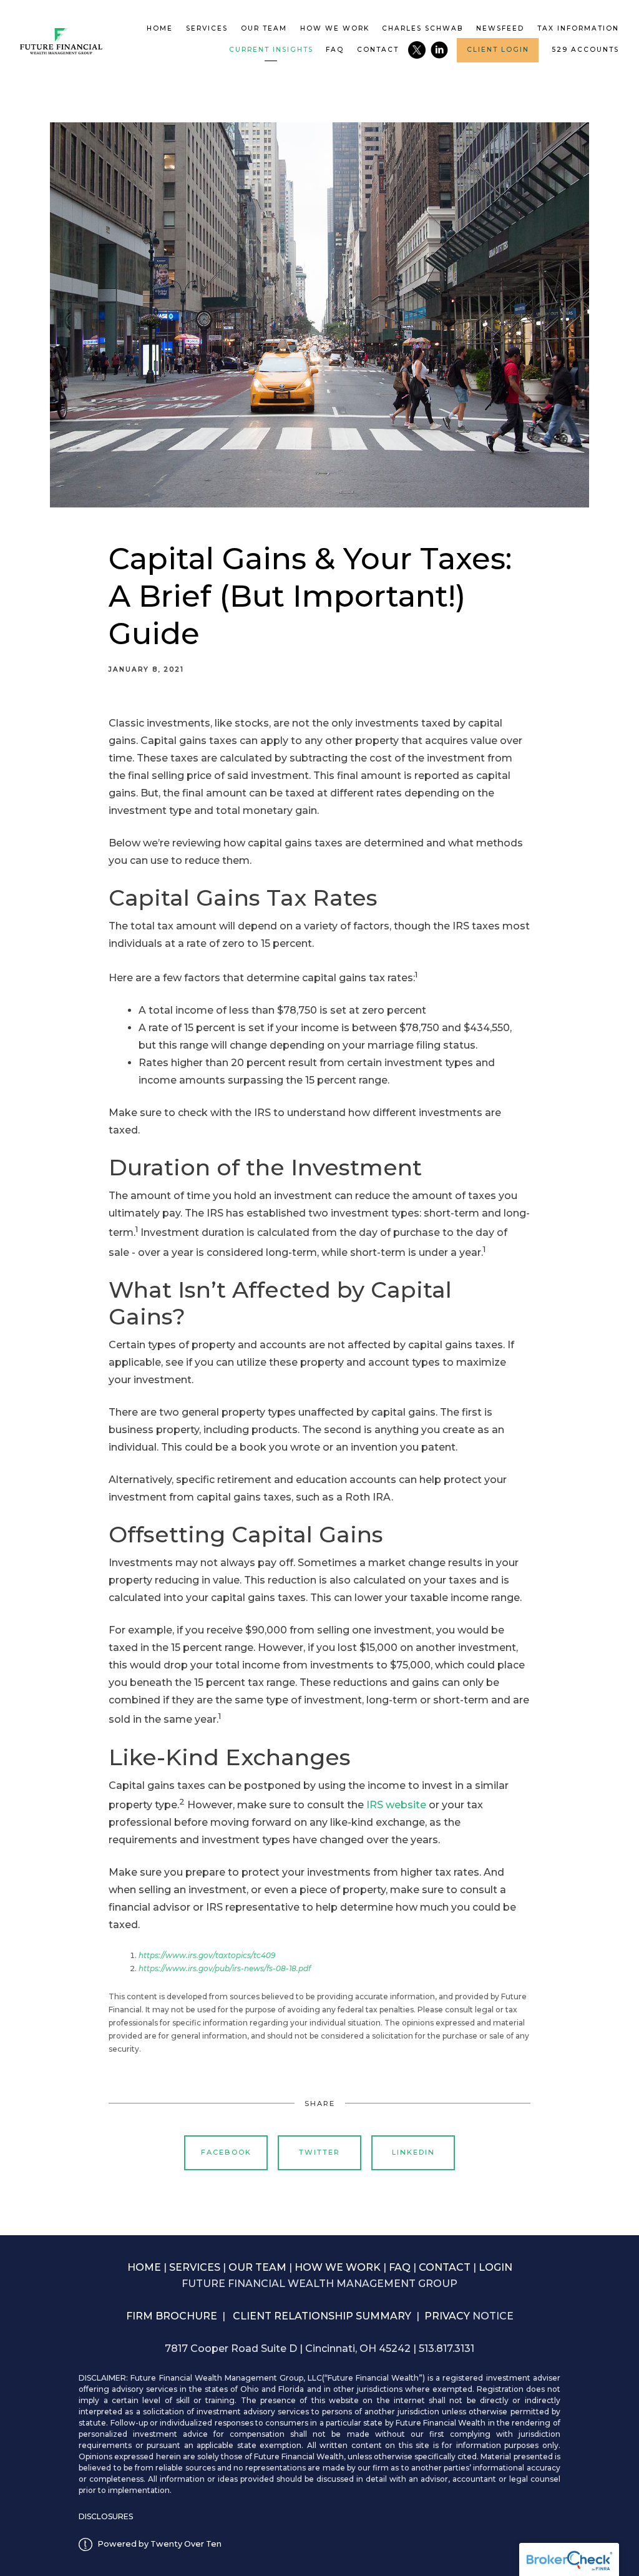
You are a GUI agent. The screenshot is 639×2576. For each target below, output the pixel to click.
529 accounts (585, 50)
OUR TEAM (257, 2267)
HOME (144, 2267)
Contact (378, 50)
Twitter (319, 2152)
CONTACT (445, 2267)
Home (160, 28)
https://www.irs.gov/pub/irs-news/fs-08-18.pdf (225, 1968)
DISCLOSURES (106, 2516)
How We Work (335, 28)
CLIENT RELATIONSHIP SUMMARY (322, 2316)
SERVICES (195, 2267)
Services (207, 28)
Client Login (498, 50)
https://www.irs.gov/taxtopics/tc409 (207, 1955)
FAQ (335, 50)
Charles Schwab (422, 28)
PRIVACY (448, 2316)
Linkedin (413, 2152)
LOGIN (495, 2267)
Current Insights (271, 50)
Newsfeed (500, 28)
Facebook (226, 2152)
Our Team (264, 28)
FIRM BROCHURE (172, 2316)
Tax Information (578, 28)
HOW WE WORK (338, 2267)
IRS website (396, 1805)
